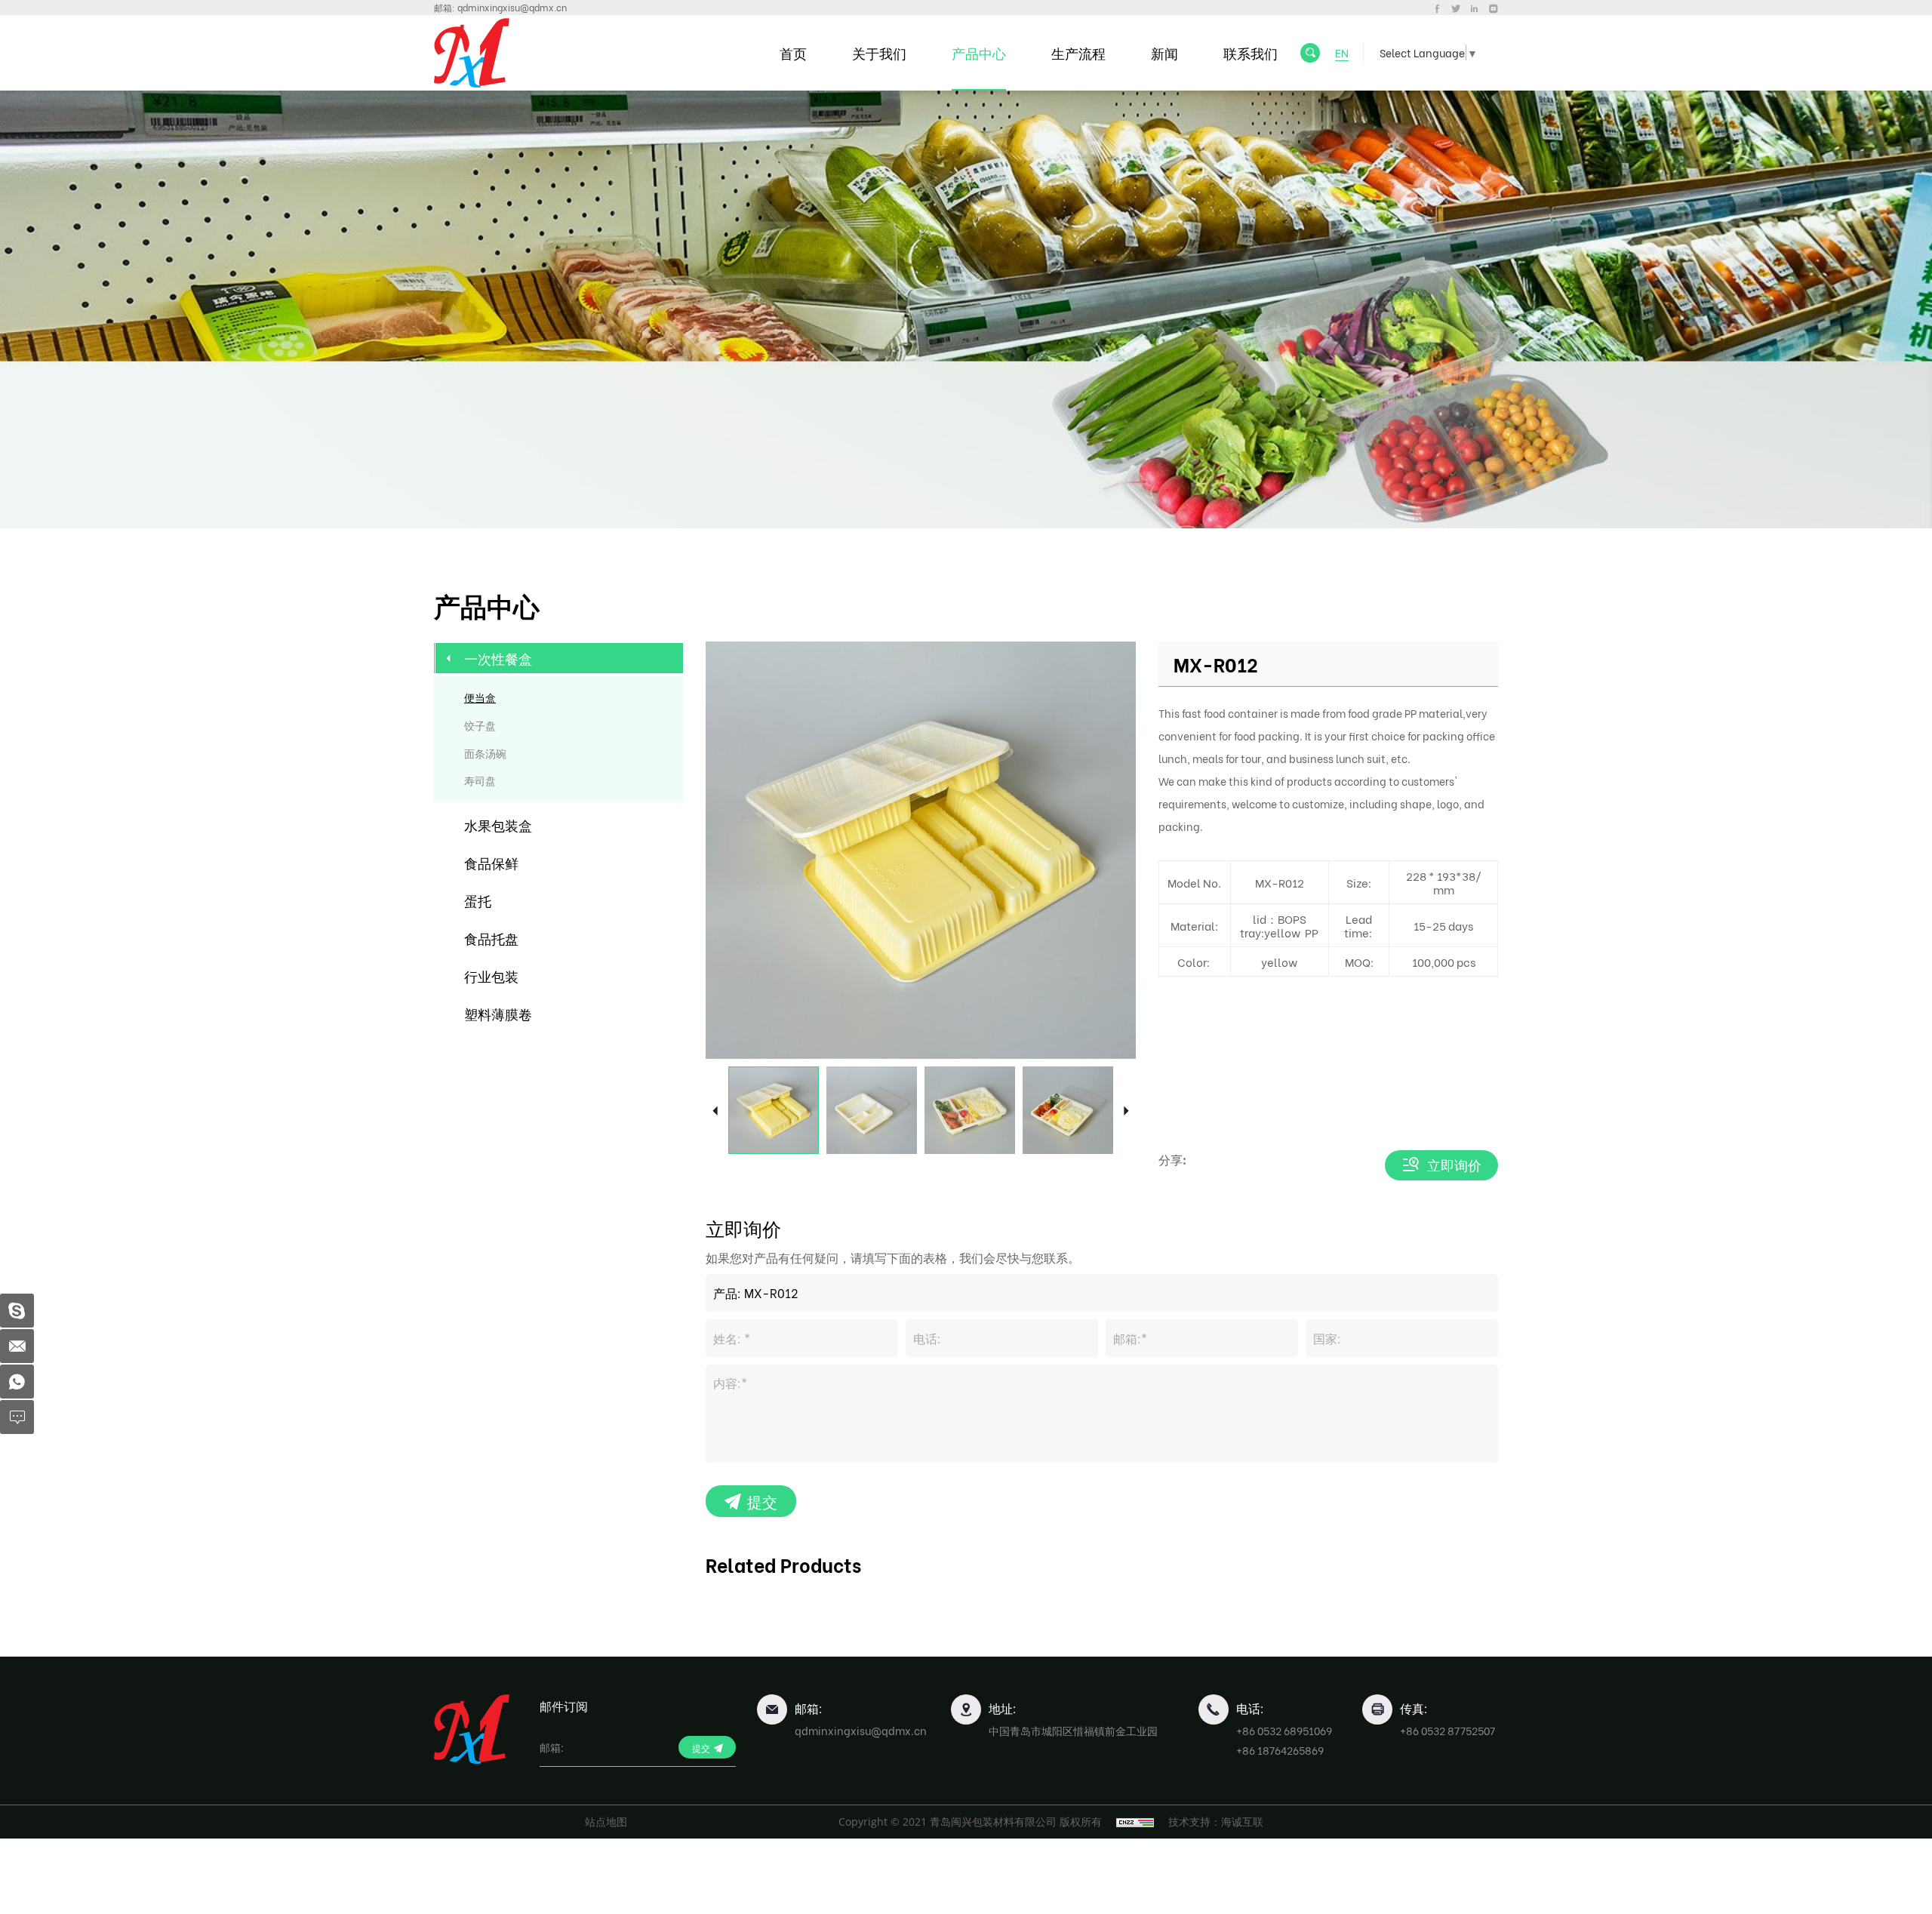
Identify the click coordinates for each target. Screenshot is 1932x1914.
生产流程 (1078, 52)
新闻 (1164, 52)
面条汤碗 (485, 753)
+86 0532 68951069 (1284, 1730)
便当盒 (480, 697)
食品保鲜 (491, 862)
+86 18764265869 (1280, 1750)
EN (1342, 52)
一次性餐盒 (498, 658)
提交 (762, 1501)
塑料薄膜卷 (498, 1013)
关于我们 (879, 52)
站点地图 (606, 1822)
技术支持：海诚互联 (1216, 1822)
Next (1126, 1110)
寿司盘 (480, 780)
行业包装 (491, 975)
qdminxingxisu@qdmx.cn (512, 7)
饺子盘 (480, 725)
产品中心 (979, 52)
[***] (17, 1311)
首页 (793, 52)
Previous (715, 1110)
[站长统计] (1135, 1822)
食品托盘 (491, 938)
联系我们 (1251, 52)
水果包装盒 (498, 825)
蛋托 (478, 900)
